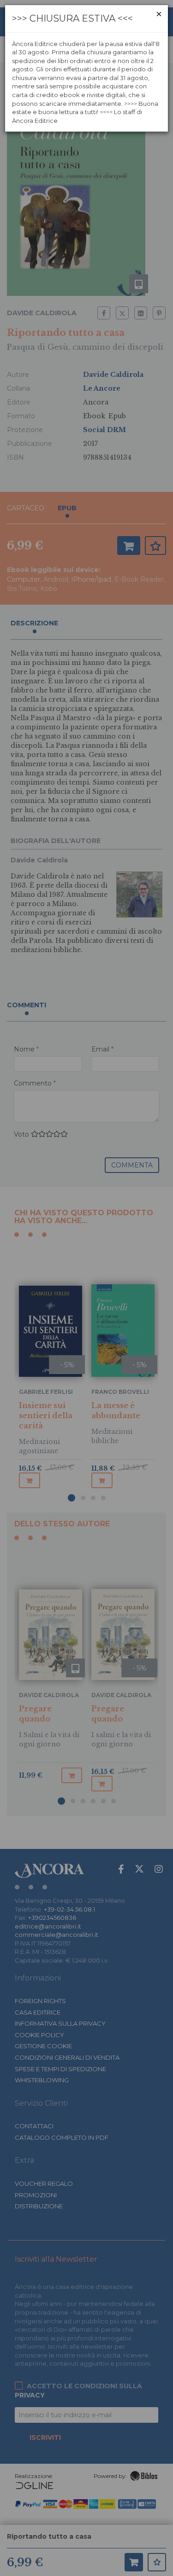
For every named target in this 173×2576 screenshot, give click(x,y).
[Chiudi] (159, 14)
